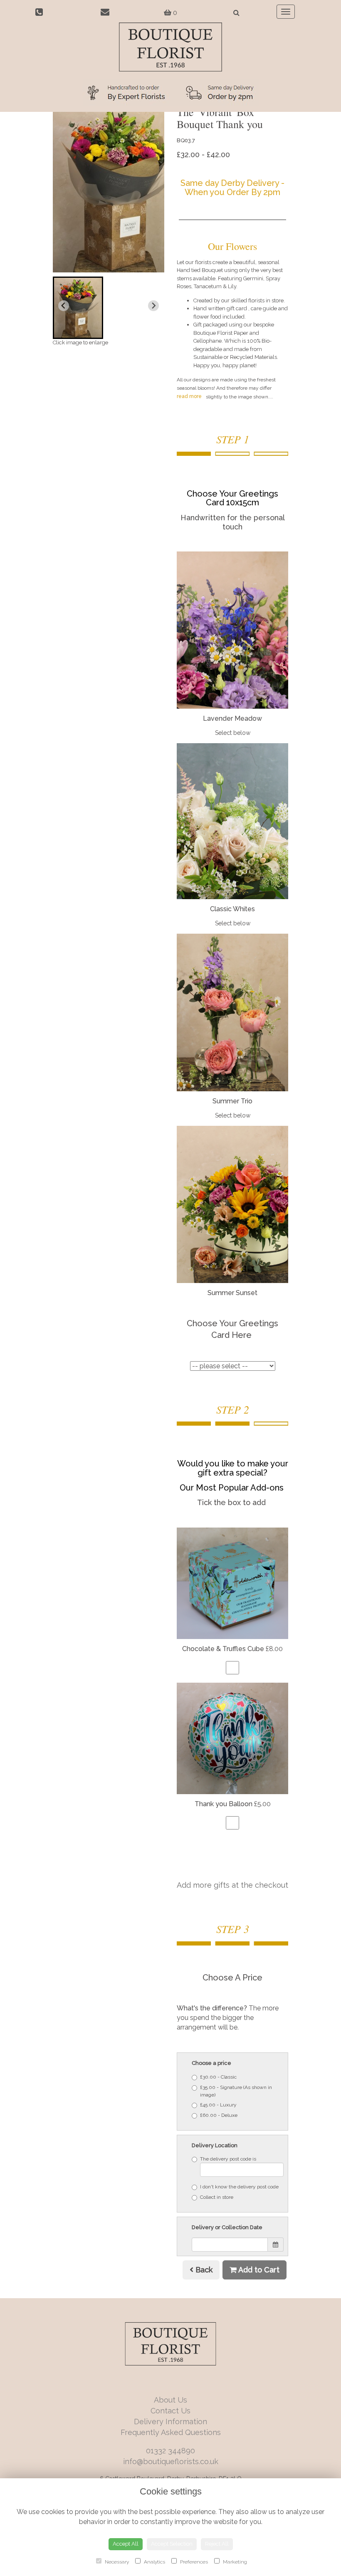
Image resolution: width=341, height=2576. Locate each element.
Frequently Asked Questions (171, 2432)
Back (203, 2270)
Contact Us (170, 2411)
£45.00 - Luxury (218, 2105)
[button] (78, 308)
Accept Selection (172, 2544)
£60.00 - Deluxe (219, 2115)
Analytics (154, 2562)
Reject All (217, 2544)
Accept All (126, 2544)
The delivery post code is (228, 2159)
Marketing (234, 2562)
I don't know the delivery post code (239, 2187)
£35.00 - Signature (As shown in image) (236, 2091)
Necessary (116, 2562)
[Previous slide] (64, 306)
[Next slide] (153, 306)
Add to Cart (258, 2270)
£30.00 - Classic (218, 2077)
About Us (170, 2400)
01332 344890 (170, 2451)
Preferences (193, 2562)
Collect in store (217, 2197)
